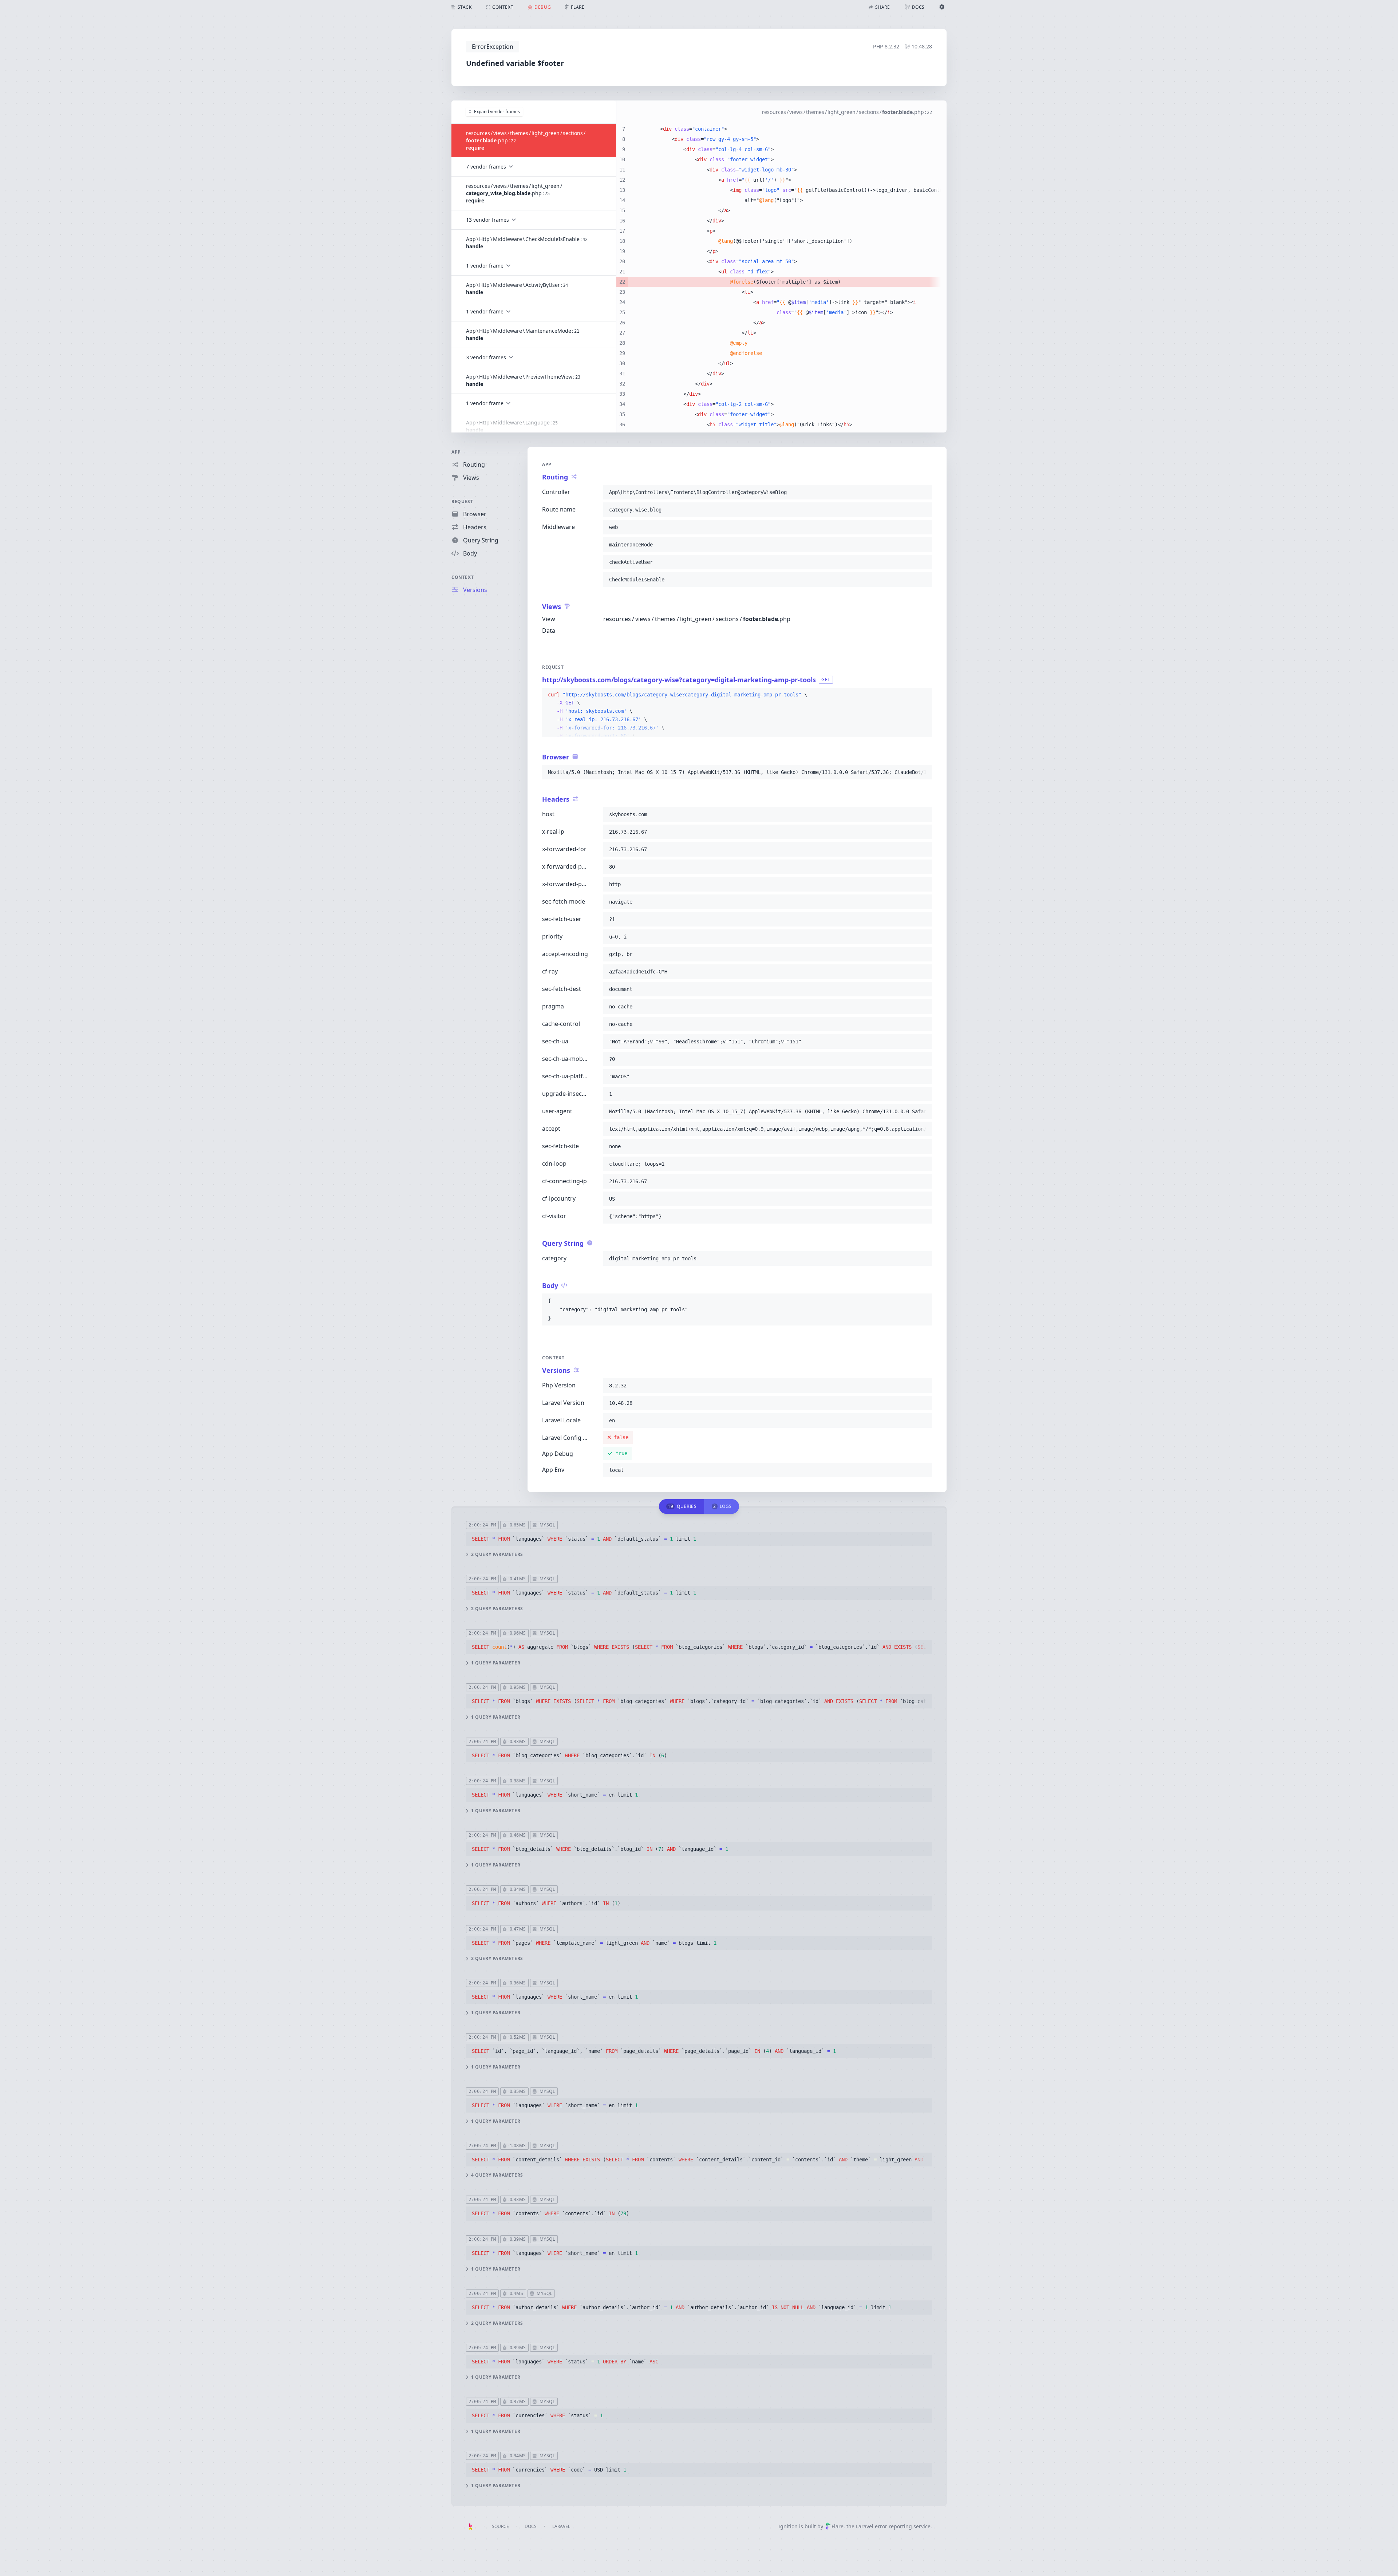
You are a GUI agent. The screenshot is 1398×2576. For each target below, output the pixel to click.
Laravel (561, 2526)
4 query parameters (497, 2175)
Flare (838, 2526)
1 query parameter (496, 1663)
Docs (531, 2526)
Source (500, 2526)
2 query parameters (497, 1554)
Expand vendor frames (497, 112)
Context (463, 577)
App (456, 452)
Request (462, 501)
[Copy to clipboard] (923, 492)
